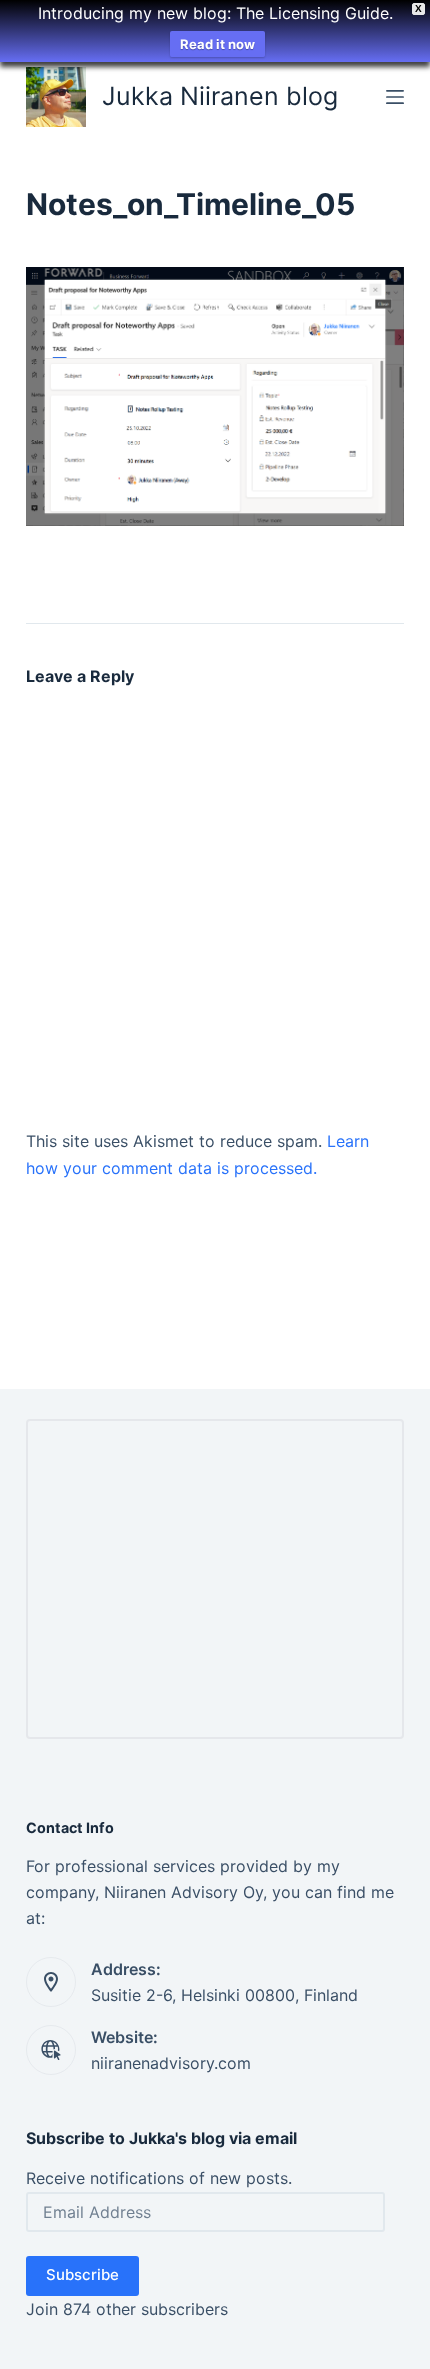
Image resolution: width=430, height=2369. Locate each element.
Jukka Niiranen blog (220, 96)
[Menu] (395, 97)
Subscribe (82, 2274)
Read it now (217, 44)
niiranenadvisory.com (171, 2063)
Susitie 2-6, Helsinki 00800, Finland (224, 1995)
